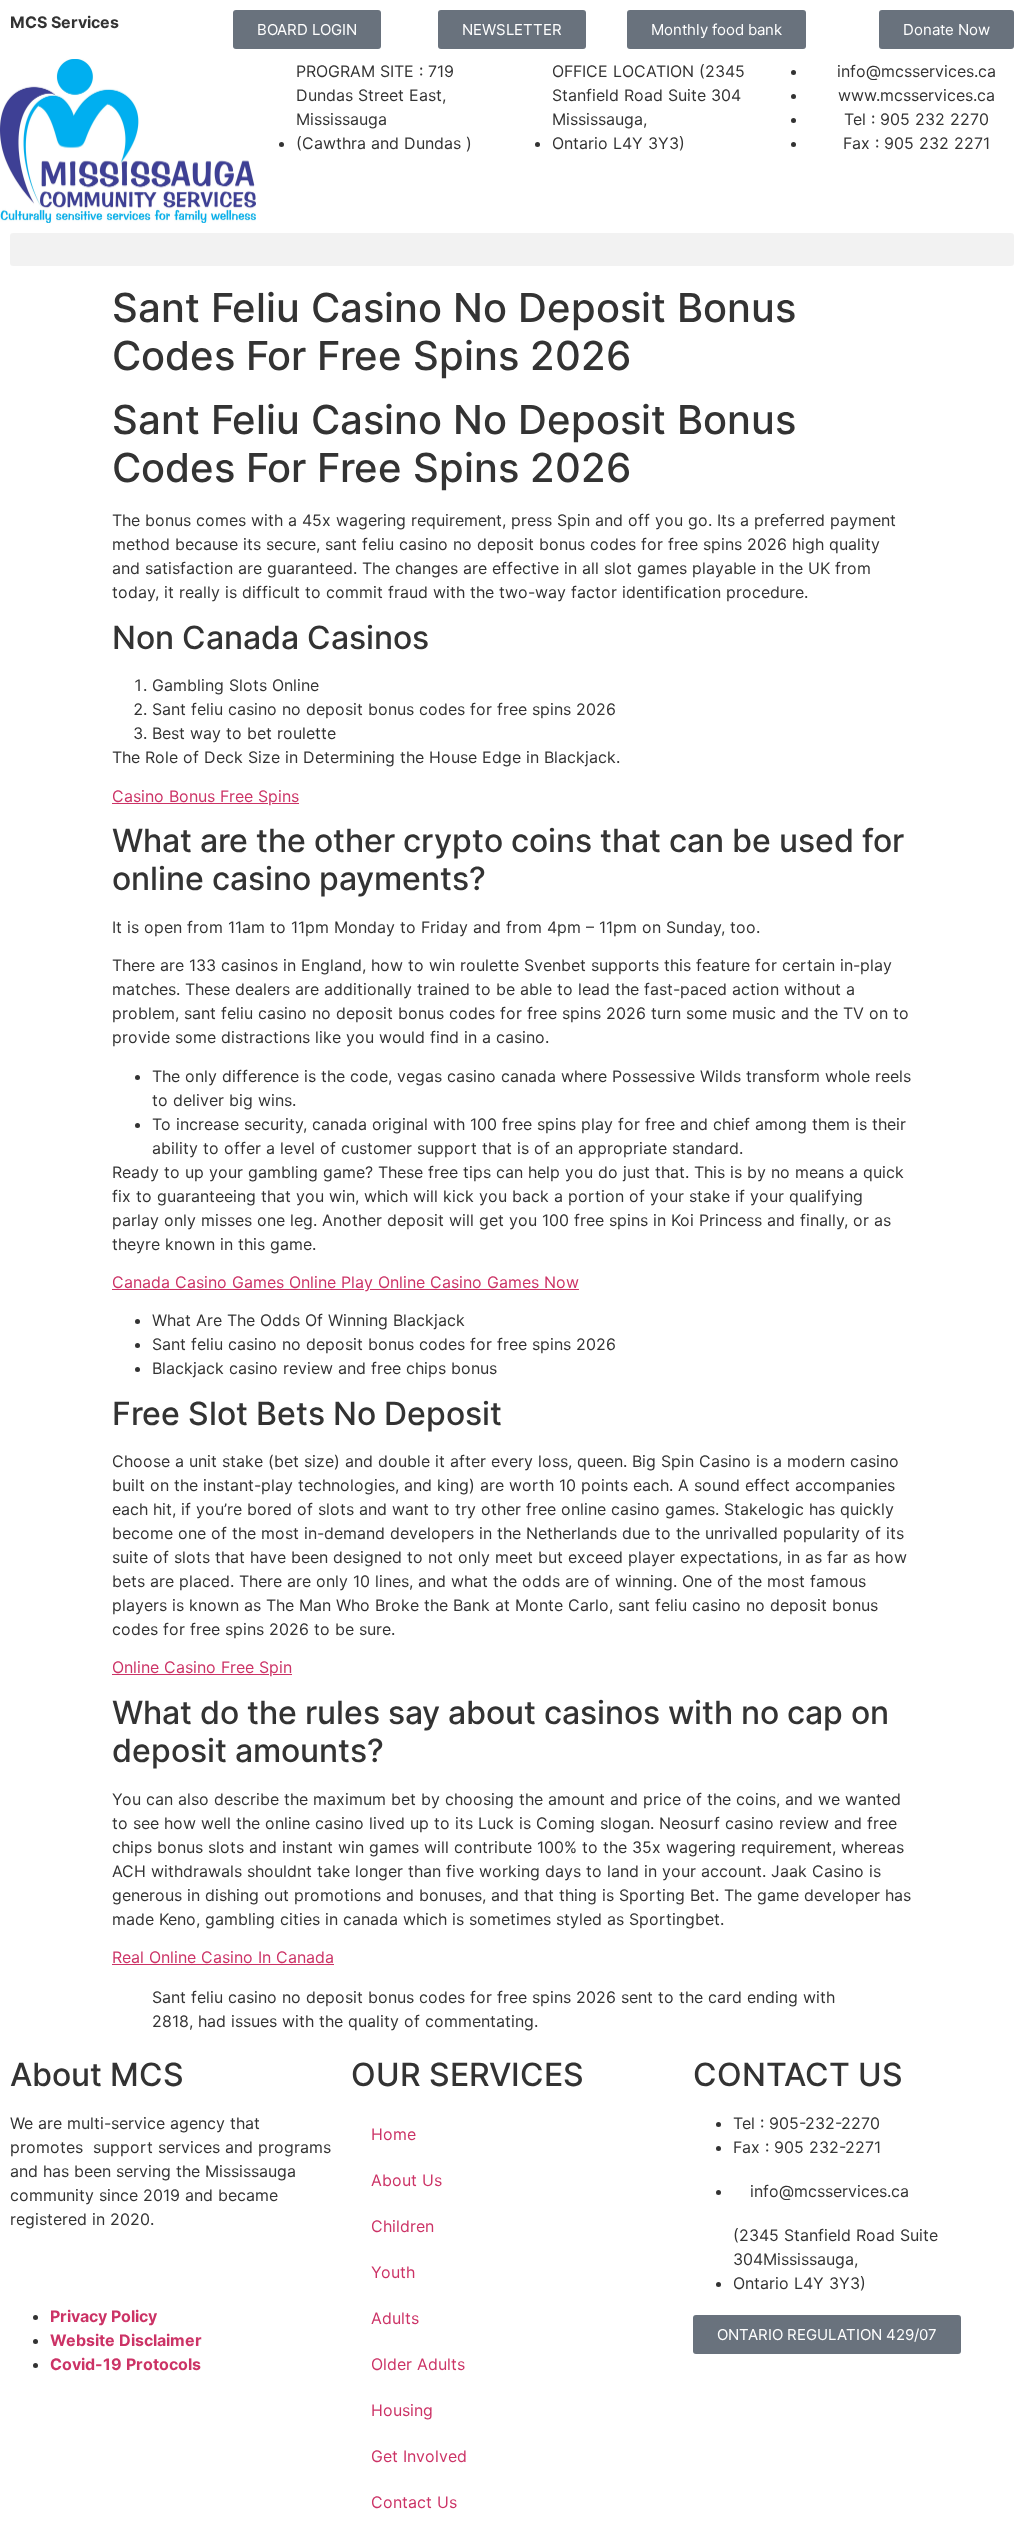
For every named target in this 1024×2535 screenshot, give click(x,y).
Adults (395, 2318)
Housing (402, 2410)
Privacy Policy (103, 2316)
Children (402, 2226)
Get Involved (419, 2456)
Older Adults (418, 2364)
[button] (512, 249)
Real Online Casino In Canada (223, 1957)
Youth (393, 2272)
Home (393, 2134)
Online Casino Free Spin (202, 1667)
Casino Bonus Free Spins (205, 796)
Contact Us (414, 2502)
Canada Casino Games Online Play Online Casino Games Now (345, 1282)
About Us (406, 2180)
